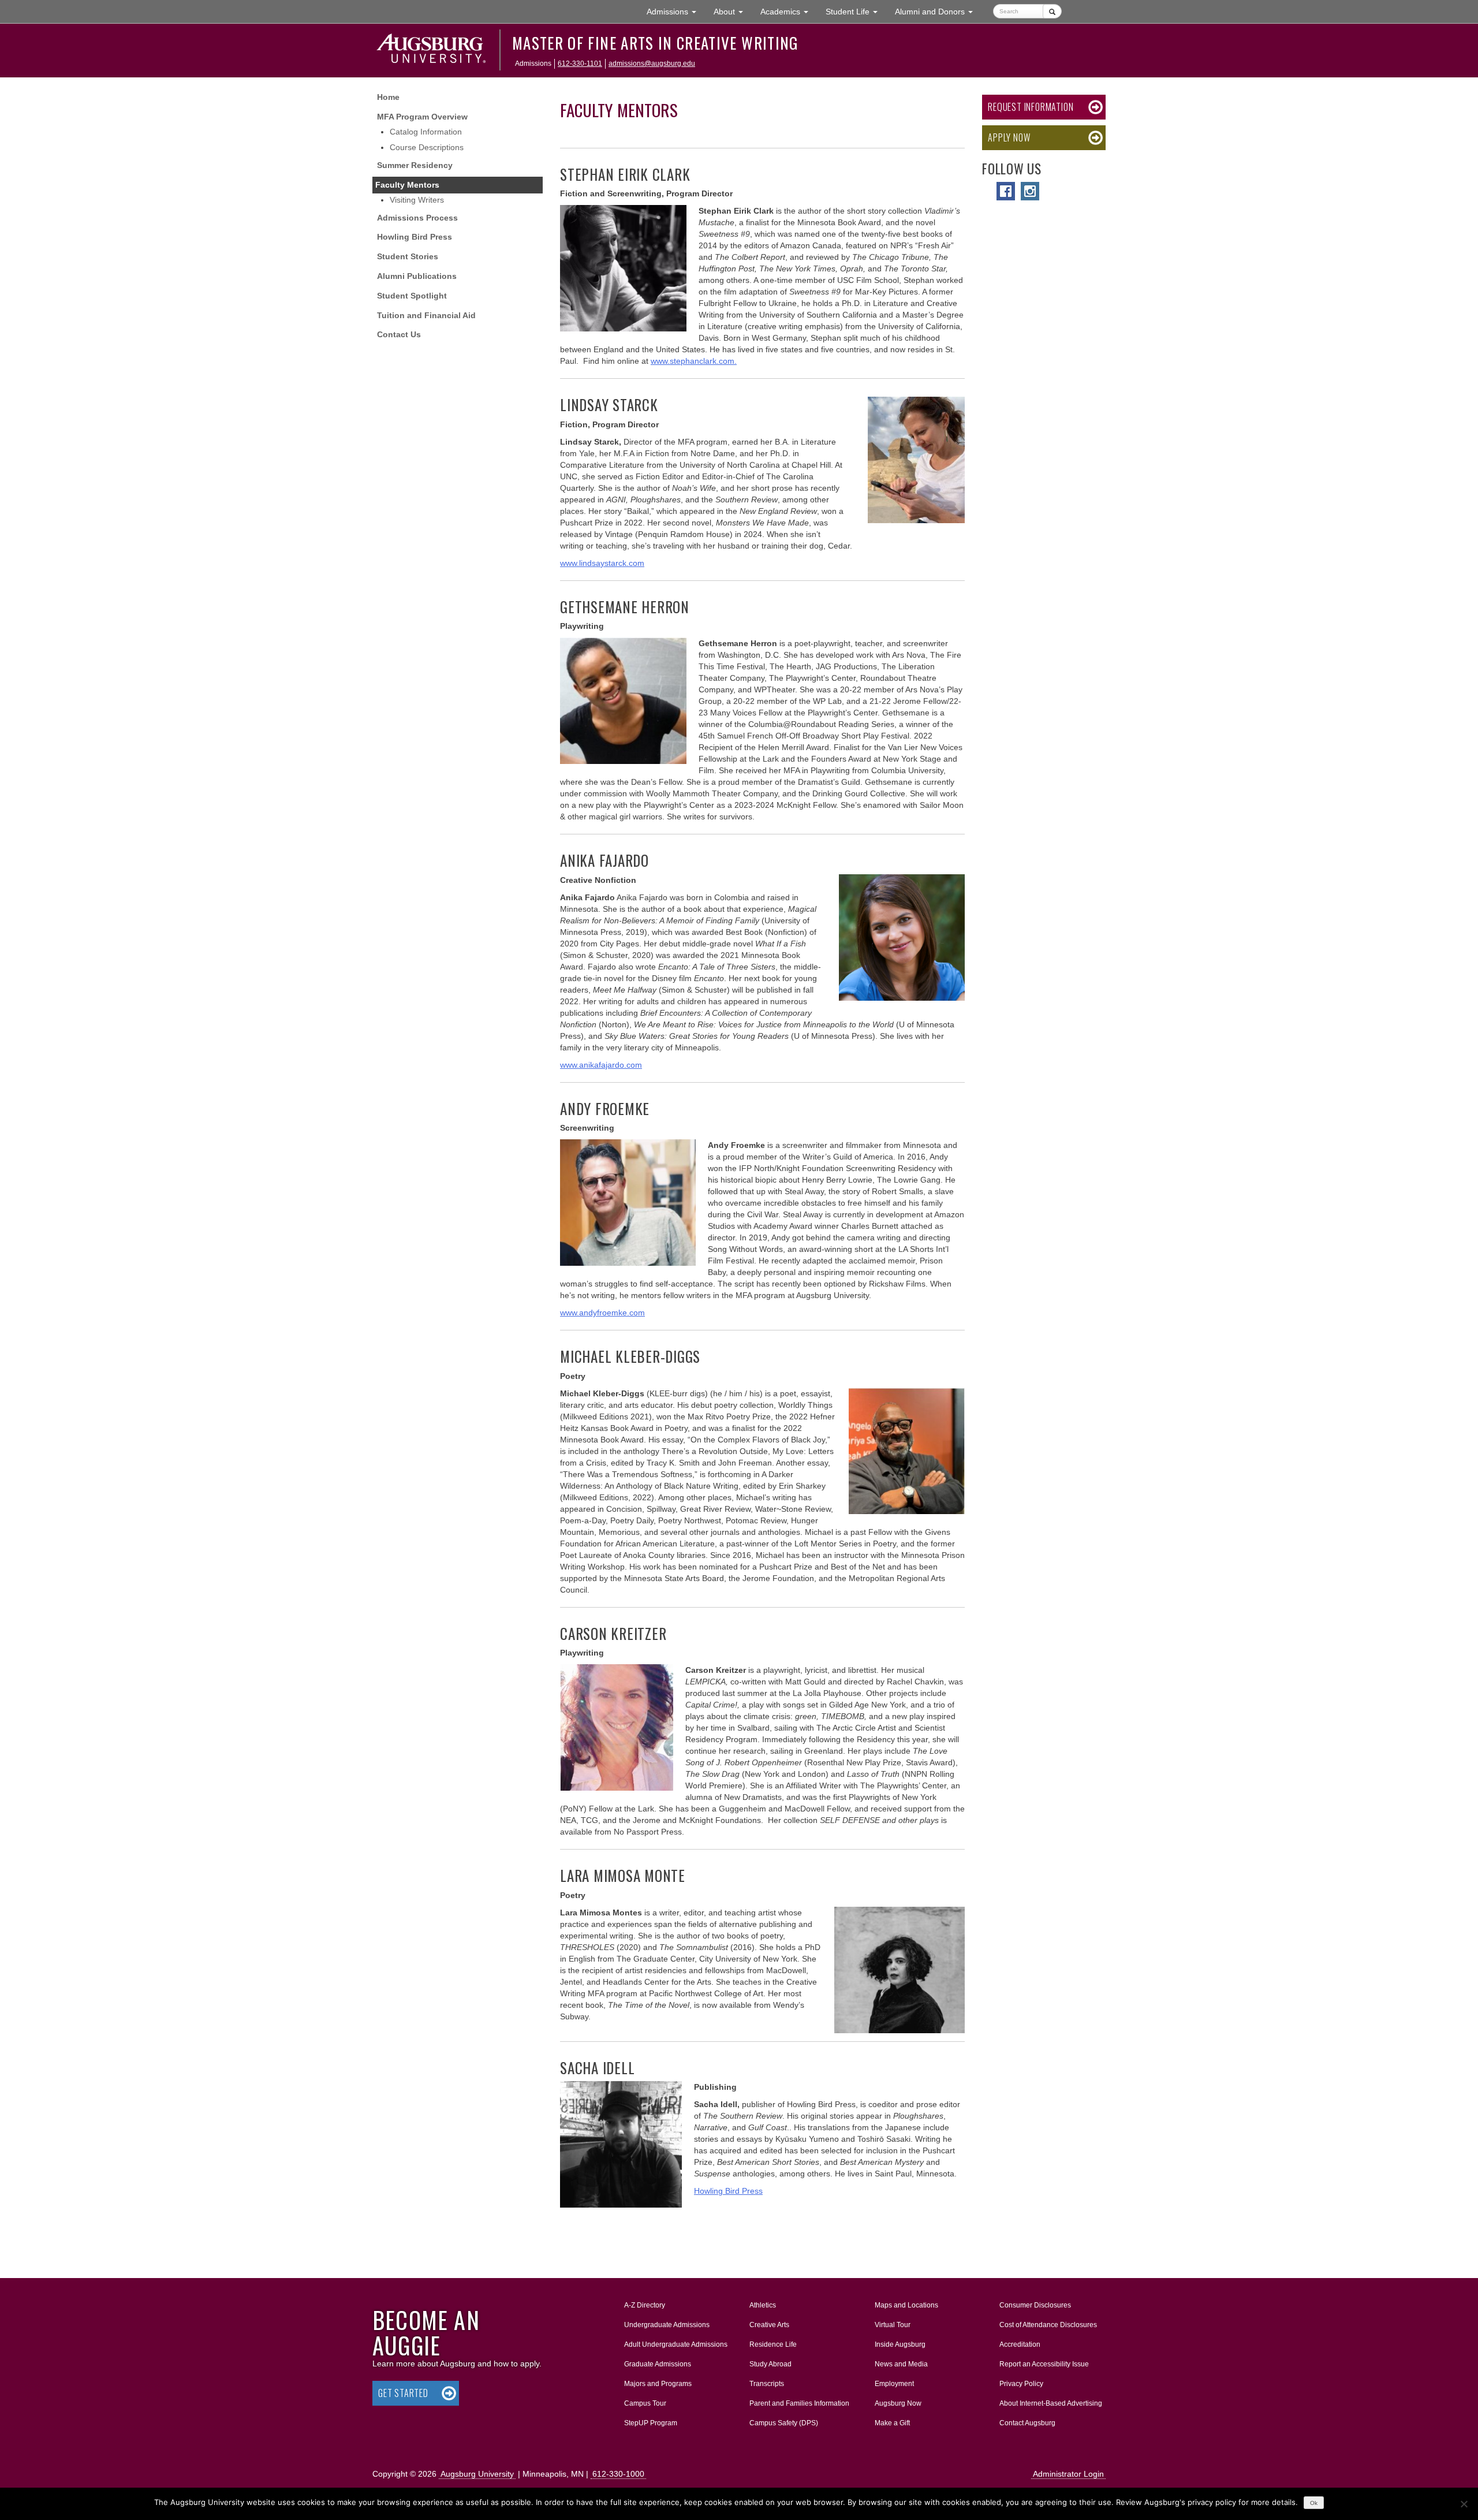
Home (388, 97)
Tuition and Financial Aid (426, 315)
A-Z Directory (645, 2305)
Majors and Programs (658, 2383)
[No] (1464, 2504)
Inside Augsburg (900, 2344)
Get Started (403, 2393)
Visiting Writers (417, 200)
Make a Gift (892, 2423)
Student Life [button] (856, 11)
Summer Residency (415, 165)
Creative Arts (769, 2325)
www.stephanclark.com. (694, 361)
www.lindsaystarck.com (602, 563)
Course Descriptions (427, 147)
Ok (1314, 2503)
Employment (894, 2384)
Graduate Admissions (658, 2364)
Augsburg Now (898, 2403)
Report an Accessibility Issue (1044, 2364)
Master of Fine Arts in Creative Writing (655, 43)
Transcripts (767, 2384)
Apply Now (1009, 137)
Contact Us (399, 334)
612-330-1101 (580, 64)
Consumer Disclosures (1035, 2305)
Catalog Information (426, 132)
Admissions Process (417, 218)
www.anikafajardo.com (601, 1065)
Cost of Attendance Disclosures (1048, 2325)
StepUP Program (651, 2423)
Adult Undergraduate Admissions (676, 2344)
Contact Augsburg (1027, 2423)
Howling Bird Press (415, 237)
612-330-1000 (618, 2474)
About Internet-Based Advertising (1051, 2403)
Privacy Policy (1021, 2384)
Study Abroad (770, 2364)
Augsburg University (477, 2474)
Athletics (763, 2305)
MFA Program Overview (422, 117)
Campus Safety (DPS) (784, 2423)
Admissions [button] (676, 11)
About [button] (733, 15)
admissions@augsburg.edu (652, 64)
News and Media (901, 2364)
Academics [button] (789, 11)
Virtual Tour (893, 2325)
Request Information (1031, 107)
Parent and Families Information (799, 2403)
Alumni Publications (417, 276)
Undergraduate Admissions (667, 2325)
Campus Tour (645, 2403)
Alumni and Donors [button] (938, 11)
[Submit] (1052, 11)
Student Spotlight (412, 296)
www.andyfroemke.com (602, 1313)
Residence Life (773, 2344)
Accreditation (1020, 2344)
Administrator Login (1068, 2474)
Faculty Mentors (407, 185)
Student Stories (408, 256)
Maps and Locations (906, 2305)
